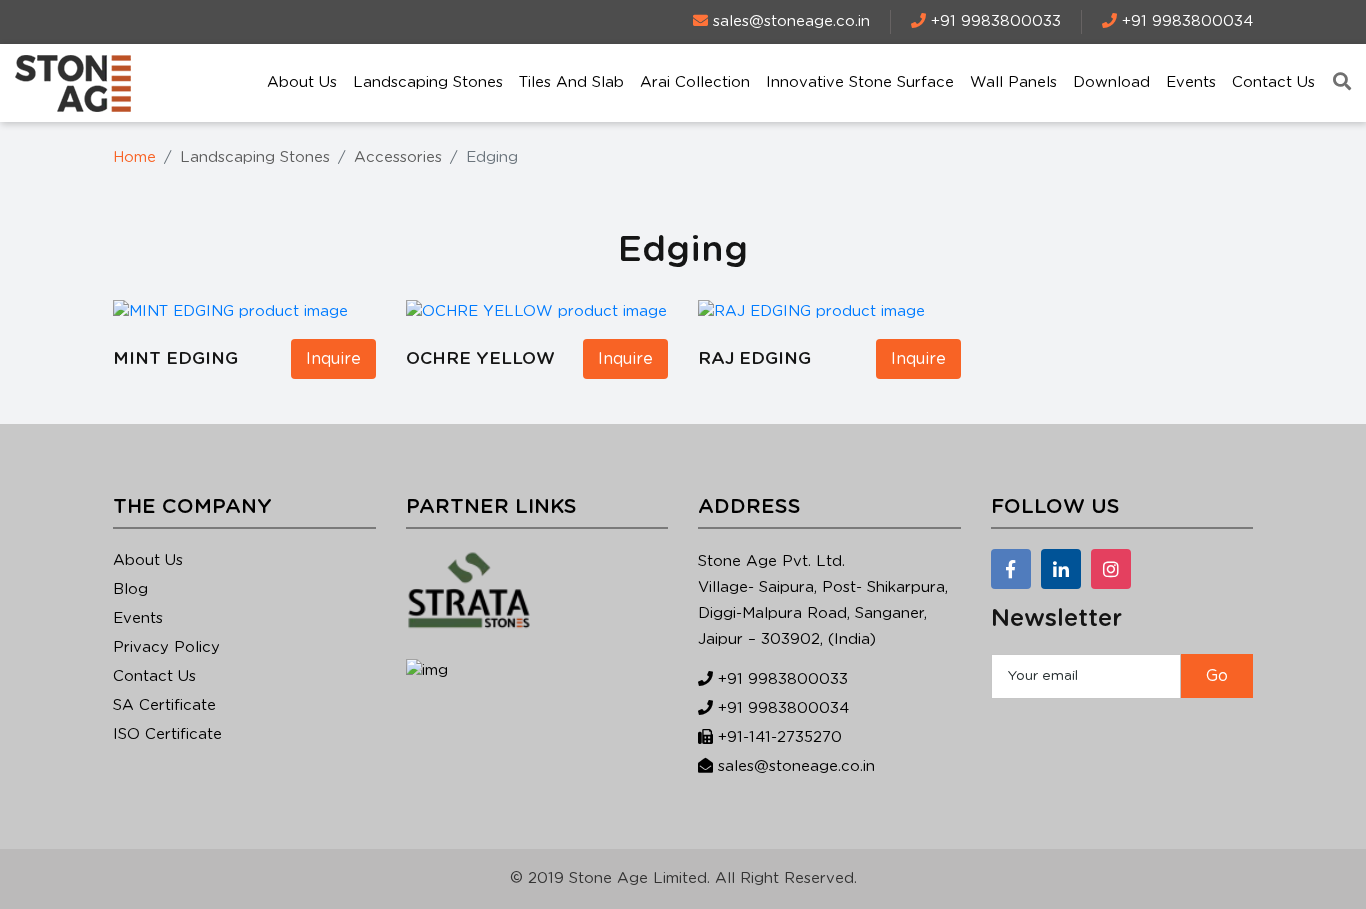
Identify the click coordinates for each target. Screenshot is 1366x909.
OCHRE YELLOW (480, 358)
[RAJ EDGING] (811, 311)
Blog (130, 589)
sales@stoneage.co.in (796, 766)
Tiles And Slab (571, 82)
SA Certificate (164, 705)
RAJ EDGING (754, 358)
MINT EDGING (175, 358)
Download (1111, 82)
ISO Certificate (167, 734)
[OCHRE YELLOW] (536, 311)
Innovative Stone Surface (860, 82)
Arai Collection (695, 82)
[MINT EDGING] (230, 311)
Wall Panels (1013, 82)
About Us (302, 82)
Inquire (333, 359)
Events (1191, 82)
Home (134, 157)
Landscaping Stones (428, 82)
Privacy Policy (166, 647)
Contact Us (1273, 82)
